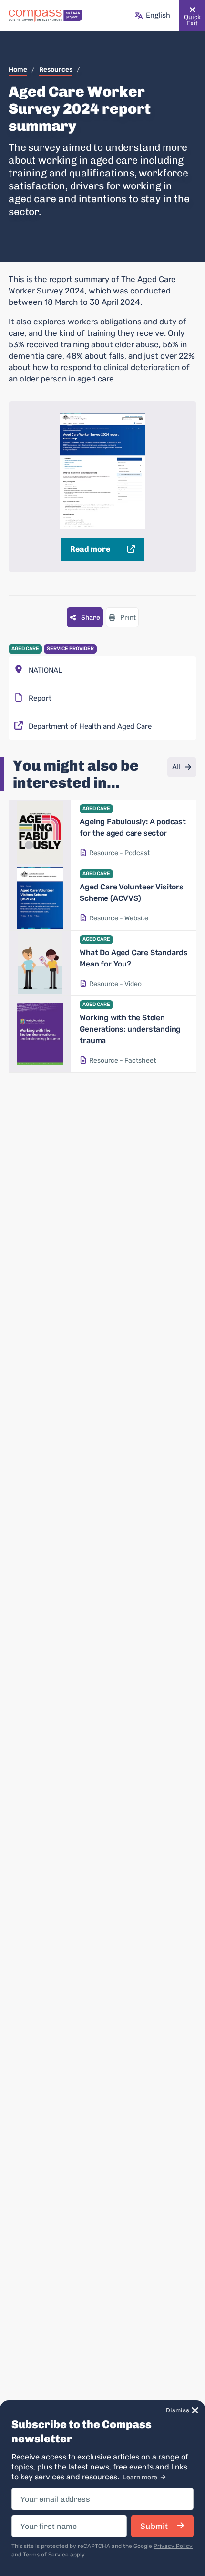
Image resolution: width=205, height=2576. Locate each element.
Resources (56, 70)
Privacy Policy (173, 2546)
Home (18, 70)
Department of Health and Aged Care (90, 726)
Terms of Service (46, 2555)
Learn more (141, 2477)
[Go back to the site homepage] (46, 16)
